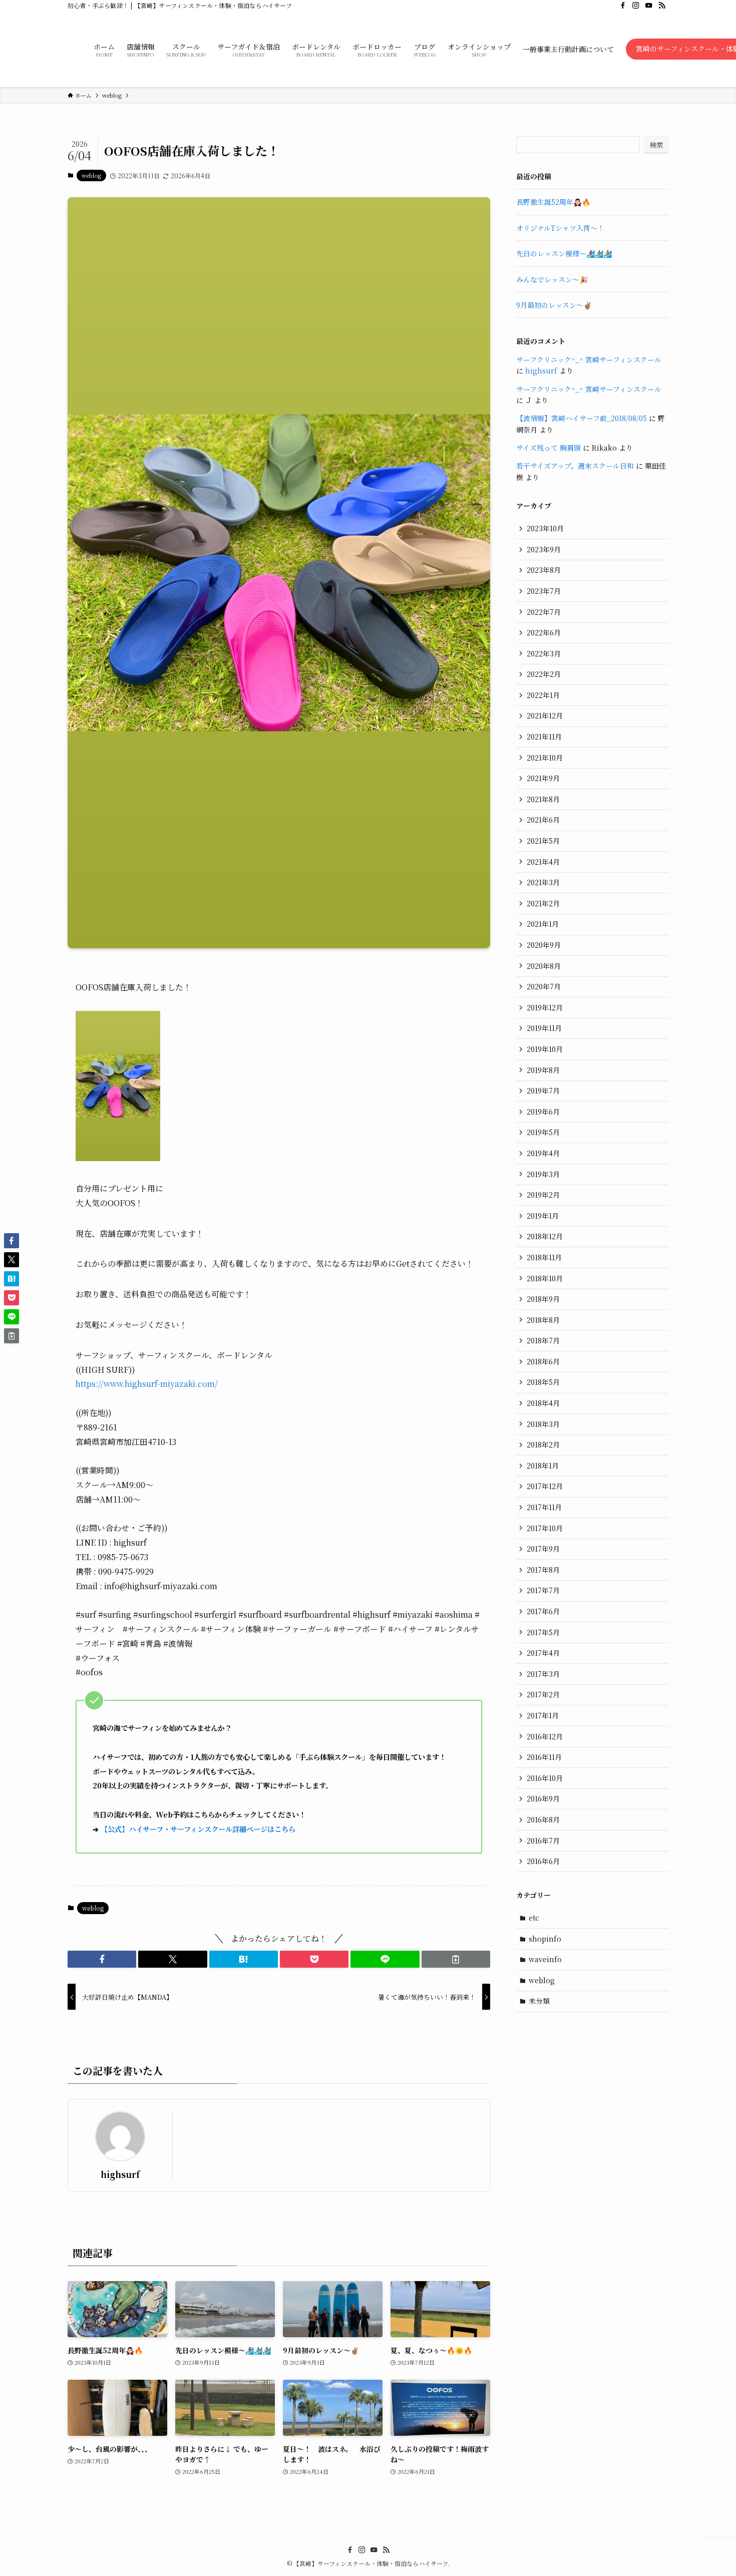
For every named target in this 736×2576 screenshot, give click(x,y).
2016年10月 (545, 1778)
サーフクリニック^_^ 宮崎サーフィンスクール (589, 359)
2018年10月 (545, 1278)
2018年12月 (545, 1236)
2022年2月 (544, 674)
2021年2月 (543, 903)
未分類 (539, 2001)
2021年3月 (543, 882)
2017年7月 (543, 1590)
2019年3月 (543, 1174)
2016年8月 (543, 1819)
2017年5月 (543, 1632)
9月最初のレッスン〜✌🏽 (554, 305)
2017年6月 (543, 1611)
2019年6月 (543, 1112)
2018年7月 (543, 1340)
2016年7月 (543, 1841)
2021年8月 (543, 799)
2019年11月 (544, 1028)
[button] (102, 1959)
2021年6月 (543, 820)
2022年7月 (544, 612)
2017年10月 (545, 1528)
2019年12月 (545, 1007)
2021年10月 (545, 758)
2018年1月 (543, 1465)
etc (534, 1918)
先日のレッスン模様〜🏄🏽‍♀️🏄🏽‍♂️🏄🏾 (564, 253)
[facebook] (623, 6)
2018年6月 (543, 1361)
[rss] (662, 6)
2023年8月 (544, 570)
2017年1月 (543, 1715)
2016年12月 (545, 1736)
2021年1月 (543, 924)
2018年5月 (543, 1382)
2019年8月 (543, 1070)
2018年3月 (543, 1424)
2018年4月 (543, 1403)
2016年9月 (543, 1798)
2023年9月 (544, 549)
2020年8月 (544, 966)
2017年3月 (543, 1674)
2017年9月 (543, 1549)
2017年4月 (543, 1653)
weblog (91, 175)
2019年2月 (543, 1195)
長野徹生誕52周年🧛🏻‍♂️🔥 (553, 202)
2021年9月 (543, 778)
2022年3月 (544, 653)
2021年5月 (543, 841)
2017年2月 (543, 1694)
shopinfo (545, 1939)
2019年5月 (543, 1132)
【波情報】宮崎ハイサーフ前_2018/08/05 (582, 418)
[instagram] (636, 6)
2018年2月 (543, 1444)
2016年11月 (544, 1757)
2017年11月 (544, 1507)
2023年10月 (545, 528)
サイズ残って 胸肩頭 (548, 448)
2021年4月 (543, 862)
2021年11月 (544, 737)
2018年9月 (543, 1299)
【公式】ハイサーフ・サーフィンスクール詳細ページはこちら (198, 1829)
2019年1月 (543, 1216)
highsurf (120, 2174)
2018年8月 (543, 1320)
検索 (656, 145)
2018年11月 (544, 1257)
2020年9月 (544, 945)
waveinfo (545, 1959)
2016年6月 (543, 1861)
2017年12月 (545, 1486)
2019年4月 (543, 1153)
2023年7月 (544, 591)
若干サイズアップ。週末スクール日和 (575, 466)
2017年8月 (543, 1570)
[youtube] (649, 6)
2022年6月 (544, 632)
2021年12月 (545, 715)
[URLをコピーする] (456, 1959)
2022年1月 (543, 695)
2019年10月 (545, 1049)
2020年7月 (544, 986)
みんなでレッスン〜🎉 (552, 279)
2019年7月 (543, 1090)
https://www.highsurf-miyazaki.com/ (147, 1384)
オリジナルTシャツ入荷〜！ (560, 228)
